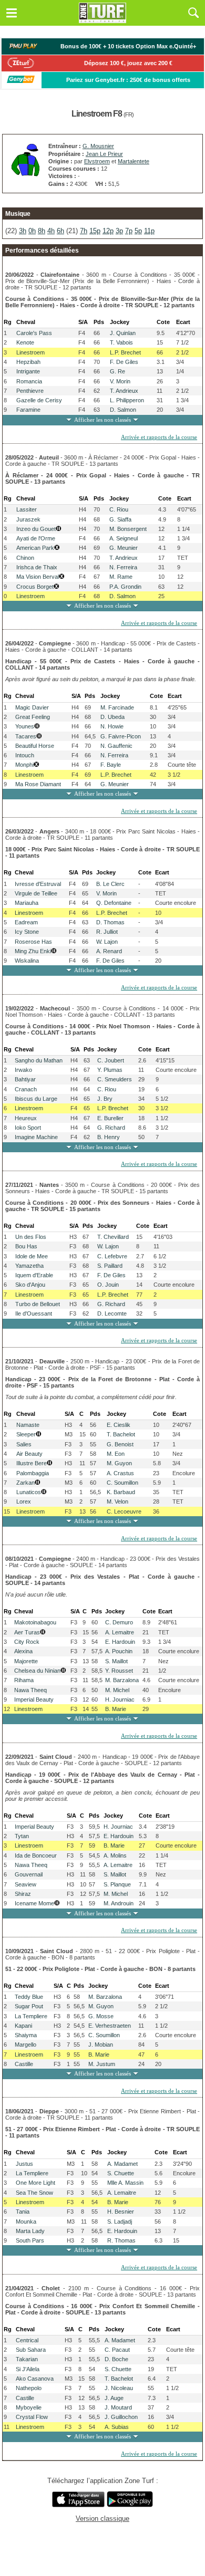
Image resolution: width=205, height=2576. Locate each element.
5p (138, 231)
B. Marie (116, 1709)
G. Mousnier (98, 146)
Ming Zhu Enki (33, 951)
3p (119, 231)
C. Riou (119, 509)
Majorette (26, 1661)
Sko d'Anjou (30, 1285)
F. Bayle (111, 765)
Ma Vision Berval (38, 577)
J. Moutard (118, 2407)
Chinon (25, 558)
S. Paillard (110, 1266)
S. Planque (117, 1884)
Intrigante (28, 371)
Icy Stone (27, 932)
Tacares (26, 736)
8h (42, 231)
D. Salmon (123, 410)
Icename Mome (34, 1903)
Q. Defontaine (114, 903)
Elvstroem (97, 161)
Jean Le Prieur (104, 154)
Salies (24, 1444)
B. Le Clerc (110, 884)
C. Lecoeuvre (124, 1511)
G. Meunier (124, 548)
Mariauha (27, 903)
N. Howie (112, 726)
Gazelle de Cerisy (39, 400)
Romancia (29, 381)
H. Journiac (120, 1699)
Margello (25, 2045)
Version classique (102, 2518)
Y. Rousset (119, 1671)
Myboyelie (29, 2407)
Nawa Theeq (30, 1690)
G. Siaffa (120, 519)
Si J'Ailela (28, 2369)
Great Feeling (33, 717)
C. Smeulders (115, 1079)
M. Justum (102, 2064)
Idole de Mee (32, 1256)
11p (149, 231)
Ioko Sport (28, 1128)
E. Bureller (110, 1118)
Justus (24, 2164)
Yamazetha (29, 1266)
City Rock (27, 1642)
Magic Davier (32, 707)
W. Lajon (107, 942)
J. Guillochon (121, 2417)
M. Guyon (119, 1463)
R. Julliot (107, 932)
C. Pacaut (117, 2350)
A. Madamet (122, 2164)
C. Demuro (119, 1622)
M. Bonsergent (128, 529)
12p (108, 231)
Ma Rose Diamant (38, 784)
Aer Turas (27, 1632)
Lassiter (27, 509)
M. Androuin (119, 1903)
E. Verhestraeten (110, 2026)
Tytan (22, 1836)
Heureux (26, 1118)
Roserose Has (33, 942)
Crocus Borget (35, 587)
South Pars (30, 2240)
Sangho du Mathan (39, 1060)
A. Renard (109, 951)
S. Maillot (116, 1661)
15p (95, 231)
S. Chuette (121, 2173)
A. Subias (117, 2427)
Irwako (23, 1070)
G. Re (117, 371)
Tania (23, 2212)
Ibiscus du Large (36, 1099)
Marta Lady (30, 2231)
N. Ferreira (123, 567)
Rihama (24, 1680)
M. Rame (121, 577)
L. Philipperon (127, 400)
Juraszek (28, 519)
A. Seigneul (124, 538)
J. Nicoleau (119, 2388)
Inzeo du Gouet (36, 529)
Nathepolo (29, 2388)
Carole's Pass (34, 333)
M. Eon (116, 1454)
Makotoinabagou (35, 1622)
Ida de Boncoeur (36, 1855)
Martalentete (134, 161)
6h (60, 231)
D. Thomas (110, 922)
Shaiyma (26, 2035)
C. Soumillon (122, 1483)
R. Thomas (121, 2240)
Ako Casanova (35, 2379)
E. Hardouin (120, 1642)
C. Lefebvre (112, 1256)
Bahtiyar (25, 1079)
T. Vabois (121, 342)
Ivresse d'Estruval (38, 884)
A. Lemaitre (120, 1632)
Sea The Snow (34, 2193)
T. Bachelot (121, 1434)
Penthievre (30, 391)
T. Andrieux (124, 391)
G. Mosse (101, 2016)
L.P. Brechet (125, 352)
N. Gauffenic (116, 746)
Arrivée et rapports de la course (159, 437)
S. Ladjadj (120, 2222)
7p (129, 231)
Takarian (27, 2359)
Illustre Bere (32, 1463)
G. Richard (111, 1128)
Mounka (26, 2222)
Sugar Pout (29, 2006)
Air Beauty (29, 1454)
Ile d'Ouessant (34, 1313)
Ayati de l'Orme (36, 538)
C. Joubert (111, 1060)
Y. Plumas (110, 1070)
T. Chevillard (113, 1237)
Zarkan (25, 1483)
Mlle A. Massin (125, 2183)
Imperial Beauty (34, 1699)
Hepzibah (28, 362)
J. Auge (114, 2398)
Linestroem (30, 352)
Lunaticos (29, 1492)
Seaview (25, 1884)
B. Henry (109, 1137)
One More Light (35, 2183)
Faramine (28, 410)
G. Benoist (120, 1444)
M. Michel (117, 1690)
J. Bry (105, 1099)
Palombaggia (33, 1473)
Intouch (25, 755)
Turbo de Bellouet (38, 1304)
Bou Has (26, 1246)
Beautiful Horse (35, 746)
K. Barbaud (121, 1492)
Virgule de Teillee (36, 893)
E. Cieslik (119, 1425)
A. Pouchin (119, 1651)
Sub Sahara (31, 2350)
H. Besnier (121, 2212)
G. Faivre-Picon (121, 736)
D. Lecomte (112, 1313)
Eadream (26, 922)
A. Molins (115, 1855)
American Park (35, 548)
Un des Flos (31, 1237)
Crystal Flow (32, 2417)
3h (23, 231)
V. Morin (120, 381)
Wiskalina (27, 961)
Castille (24, 2064)
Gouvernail (29, 1874)
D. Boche (116, 2359)
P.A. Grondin (125, 587)
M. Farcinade (117, 707)
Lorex (24, 1501)
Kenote (25, 342)
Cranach (26, 1089)
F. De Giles (124, 362)
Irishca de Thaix (37, 567)
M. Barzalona (122, 1680)
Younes (25, 726)
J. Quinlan (123, 333)
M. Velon (117, 1501)
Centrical (27, 2340)
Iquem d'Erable (34, 1275)
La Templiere (31, 2016)
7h (84, 231)
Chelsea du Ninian (37, 1671)
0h (32, 231)
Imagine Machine (36, 1137)
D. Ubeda (112, 717)
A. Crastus (120, 1473)
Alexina (23, 1651)
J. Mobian (101, 2045)
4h (51, 231)
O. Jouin (108, 1285)
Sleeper (26, 1434)
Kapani (23, 2026)
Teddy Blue (29, 1997)
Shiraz (23, 1894)
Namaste (28, 1425)
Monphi (24, 765)
